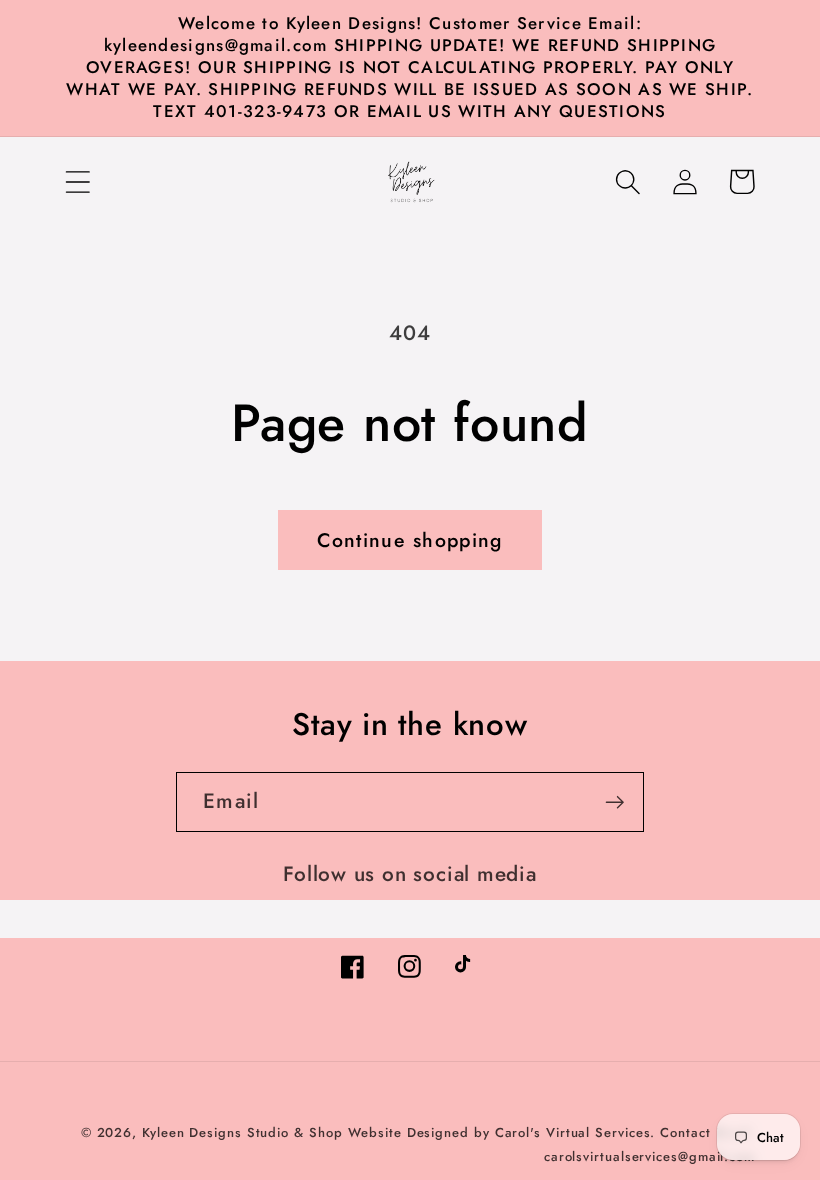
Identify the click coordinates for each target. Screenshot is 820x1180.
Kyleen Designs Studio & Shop (242, 1132)
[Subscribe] (614, 802)
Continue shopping (409, 540)
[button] (77, 181)
